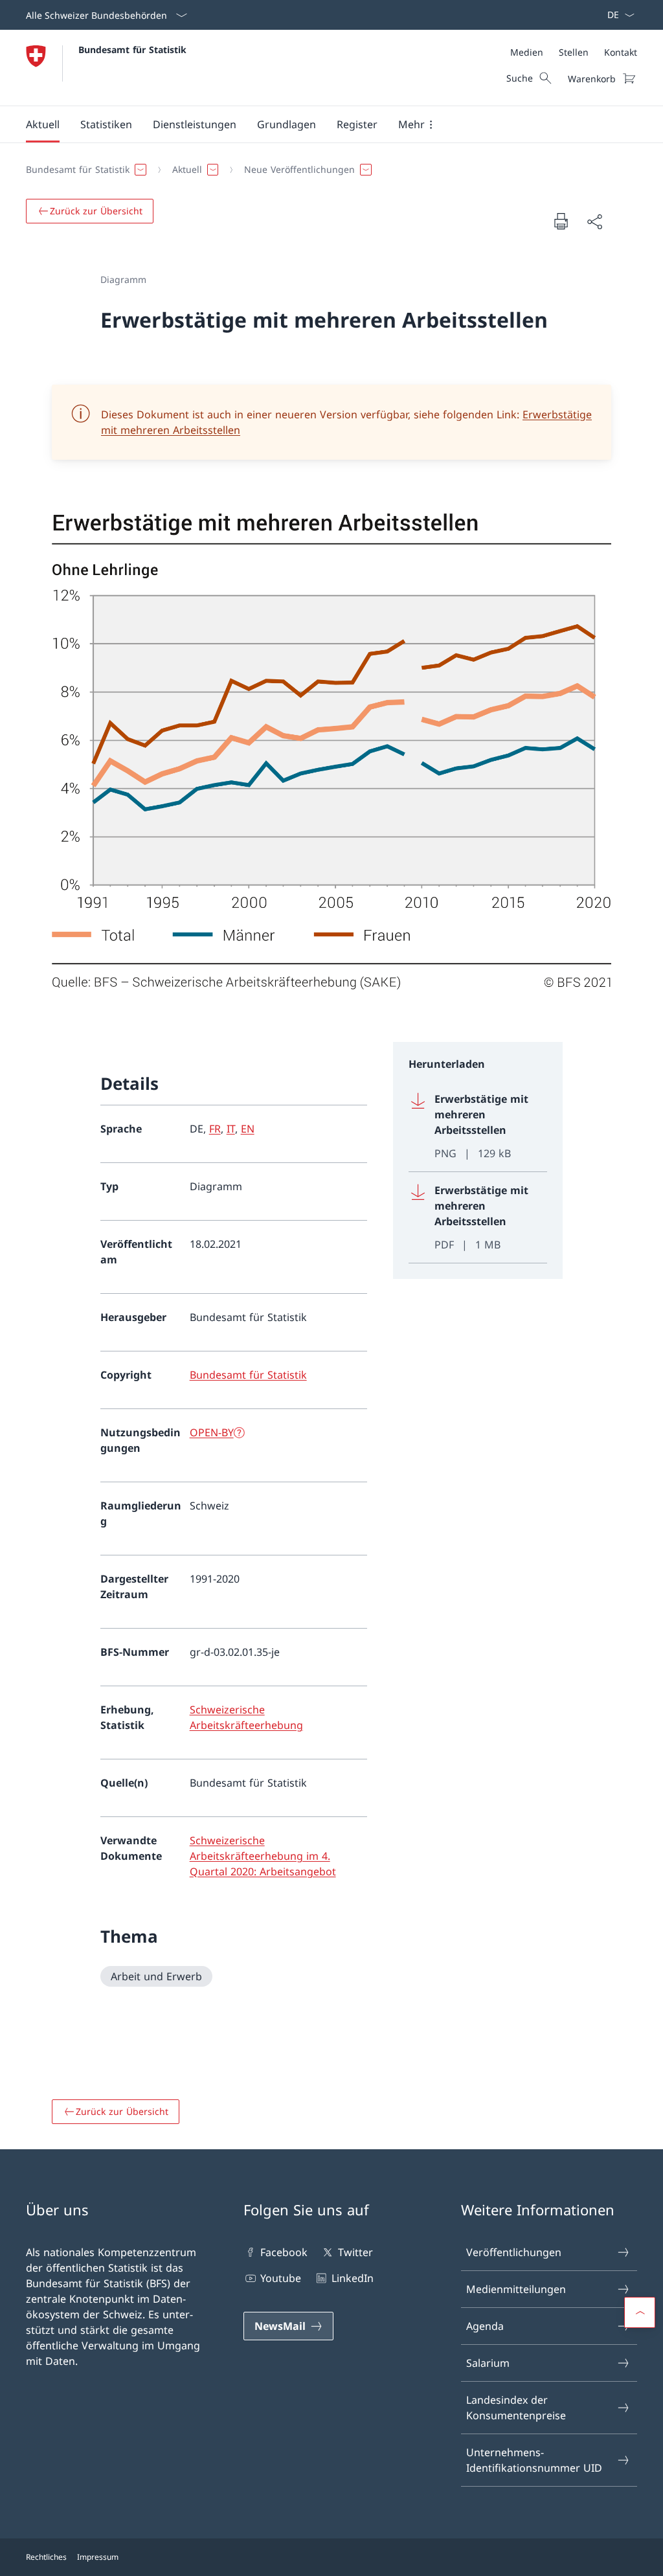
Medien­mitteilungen (516, 2289)
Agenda (485, 2326)
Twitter (355, 2252)
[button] (43, 124)
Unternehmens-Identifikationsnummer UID (534, 2460)
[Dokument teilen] (594, 221)
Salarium (488, 2363)
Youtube (281, 2278)
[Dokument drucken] (561, 221)
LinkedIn (352, 2278)
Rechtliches (46, 2557)
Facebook (284, 2252)
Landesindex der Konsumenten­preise (516, 2408)
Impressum (98, 2557)
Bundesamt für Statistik (132, 50)
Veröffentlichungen (514, 2252)
